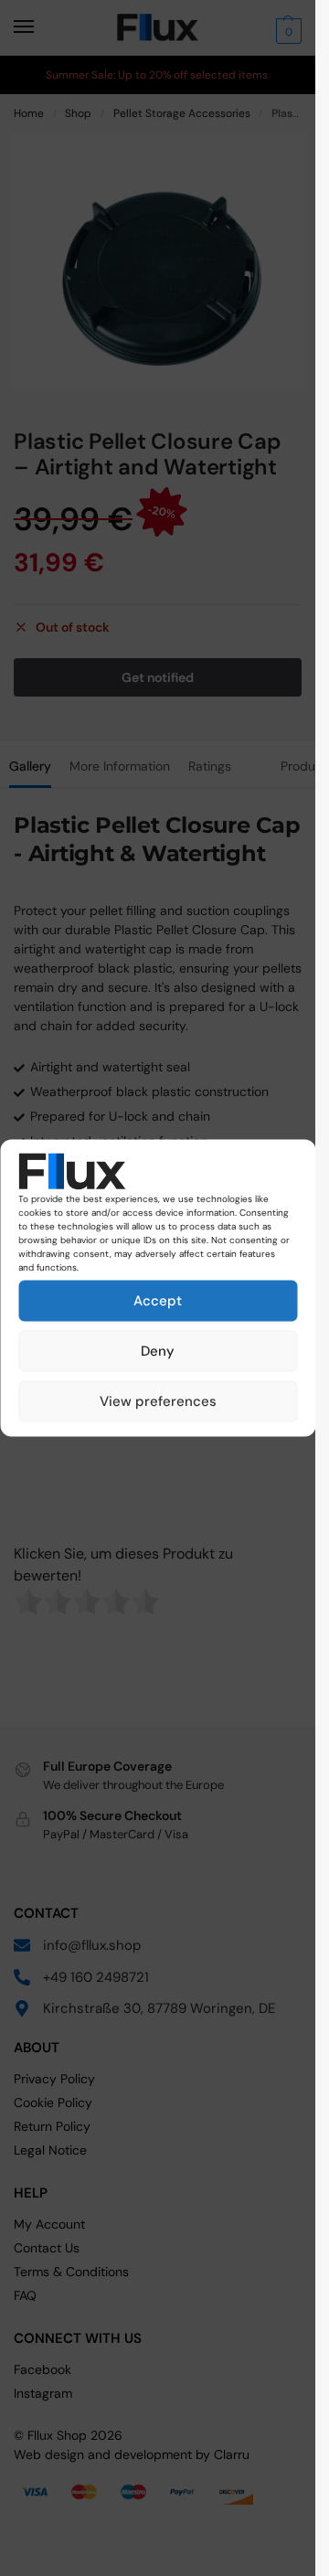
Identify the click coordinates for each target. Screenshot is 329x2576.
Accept (158, 1301)
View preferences (158, 1401)
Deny (158, 1351)
